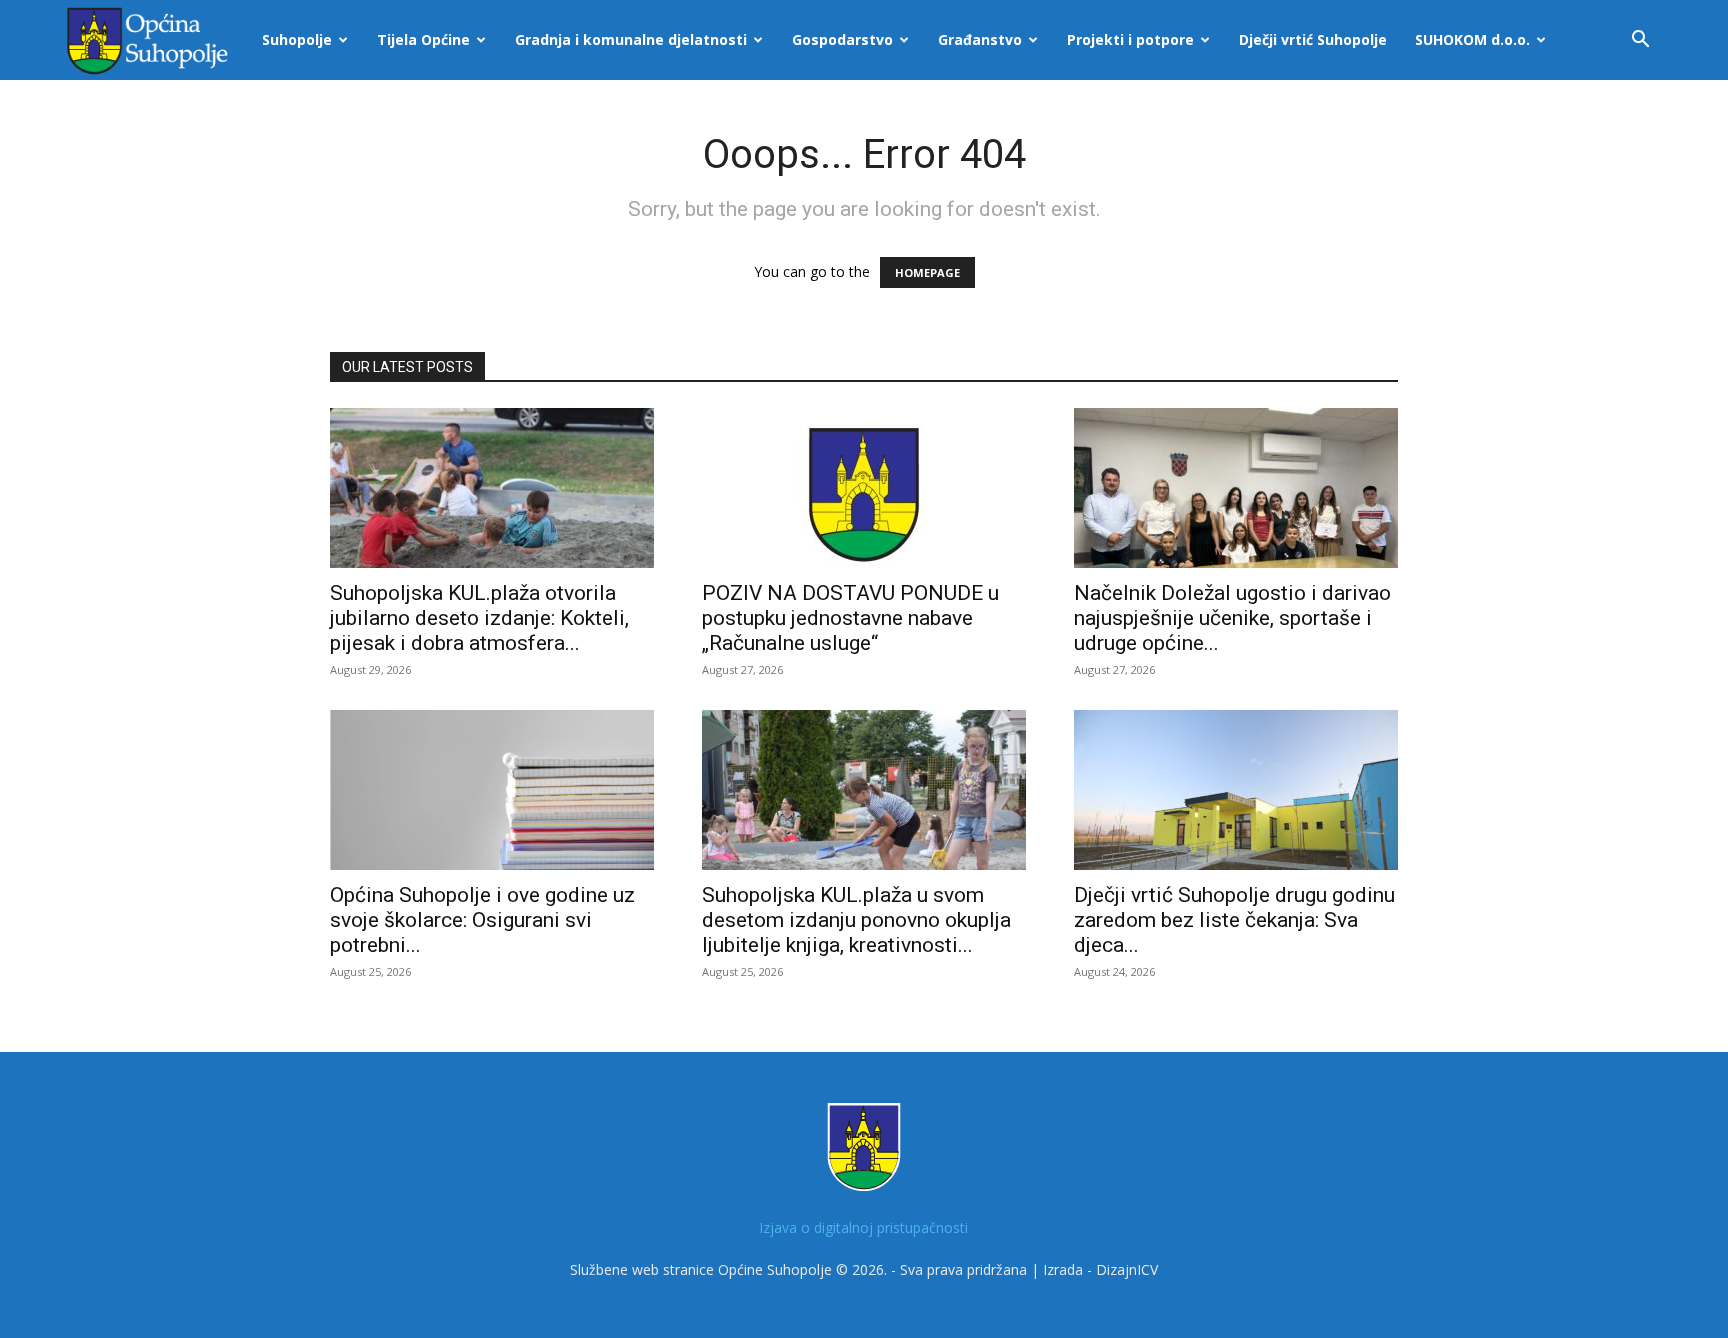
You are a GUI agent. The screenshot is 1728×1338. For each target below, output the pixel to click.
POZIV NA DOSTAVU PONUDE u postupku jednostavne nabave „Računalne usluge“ (850, 618)
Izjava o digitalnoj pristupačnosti (863, 1227)
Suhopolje (297, 39)
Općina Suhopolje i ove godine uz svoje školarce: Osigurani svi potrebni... (482, 920)
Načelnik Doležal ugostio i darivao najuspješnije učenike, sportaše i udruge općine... (1232, 618)
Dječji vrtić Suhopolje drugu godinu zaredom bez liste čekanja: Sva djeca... (1234, 920)
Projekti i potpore (1130, 39)
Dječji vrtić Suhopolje (1313, 39)
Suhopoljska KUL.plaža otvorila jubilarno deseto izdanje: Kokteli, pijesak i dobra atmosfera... (479, 618)
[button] (1640, 41)
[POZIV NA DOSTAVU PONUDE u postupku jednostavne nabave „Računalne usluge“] (864, 488)
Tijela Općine (423, 39)
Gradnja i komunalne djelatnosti (631, 39)
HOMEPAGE (927, 272)
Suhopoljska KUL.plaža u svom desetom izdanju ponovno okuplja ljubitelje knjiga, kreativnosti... (856, 920)
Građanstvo (980, 39)
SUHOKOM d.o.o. (1472, 39)
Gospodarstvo (842, 39)
